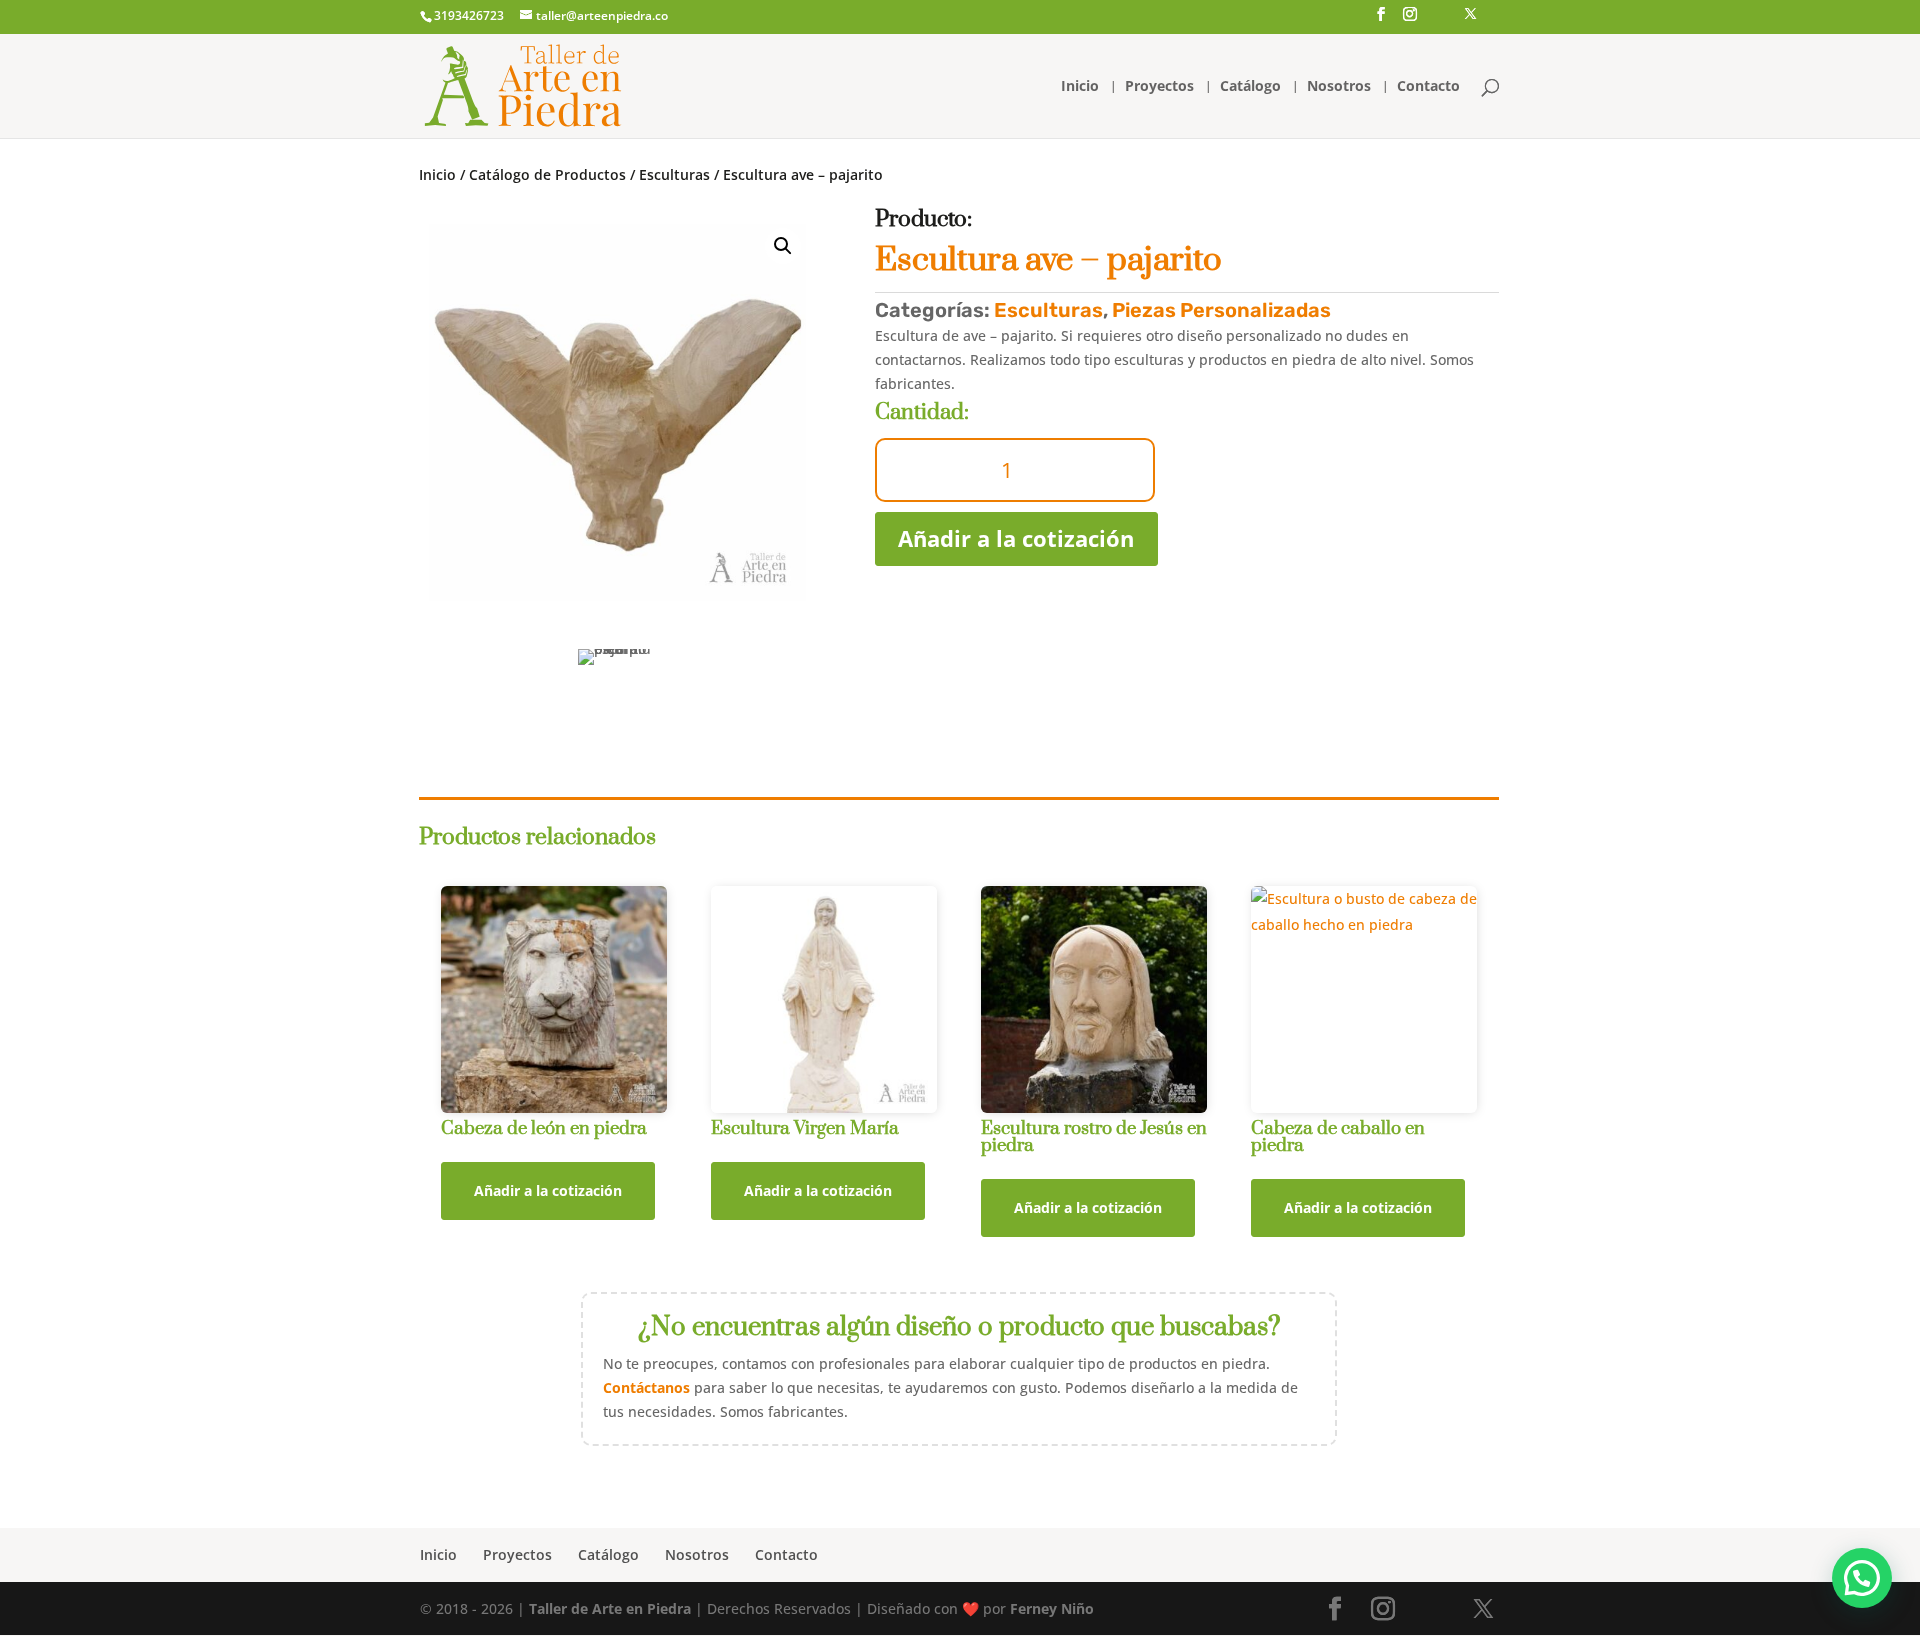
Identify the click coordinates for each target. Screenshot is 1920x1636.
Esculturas (674, 174)
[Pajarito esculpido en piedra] (617, 412)
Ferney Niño (1052, 1608)
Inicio (1080, 87)
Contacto (1428, 87)
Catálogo (1250, 87)
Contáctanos (646, 1387)
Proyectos (1159, 87)
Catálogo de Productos (547, 174)
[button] (1862, 1578)
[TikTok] (1440, 22)
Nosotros (1339, 87)
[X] (1470, 19)
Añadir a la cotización (1016, 538)
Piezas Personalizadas (1221, 310)
